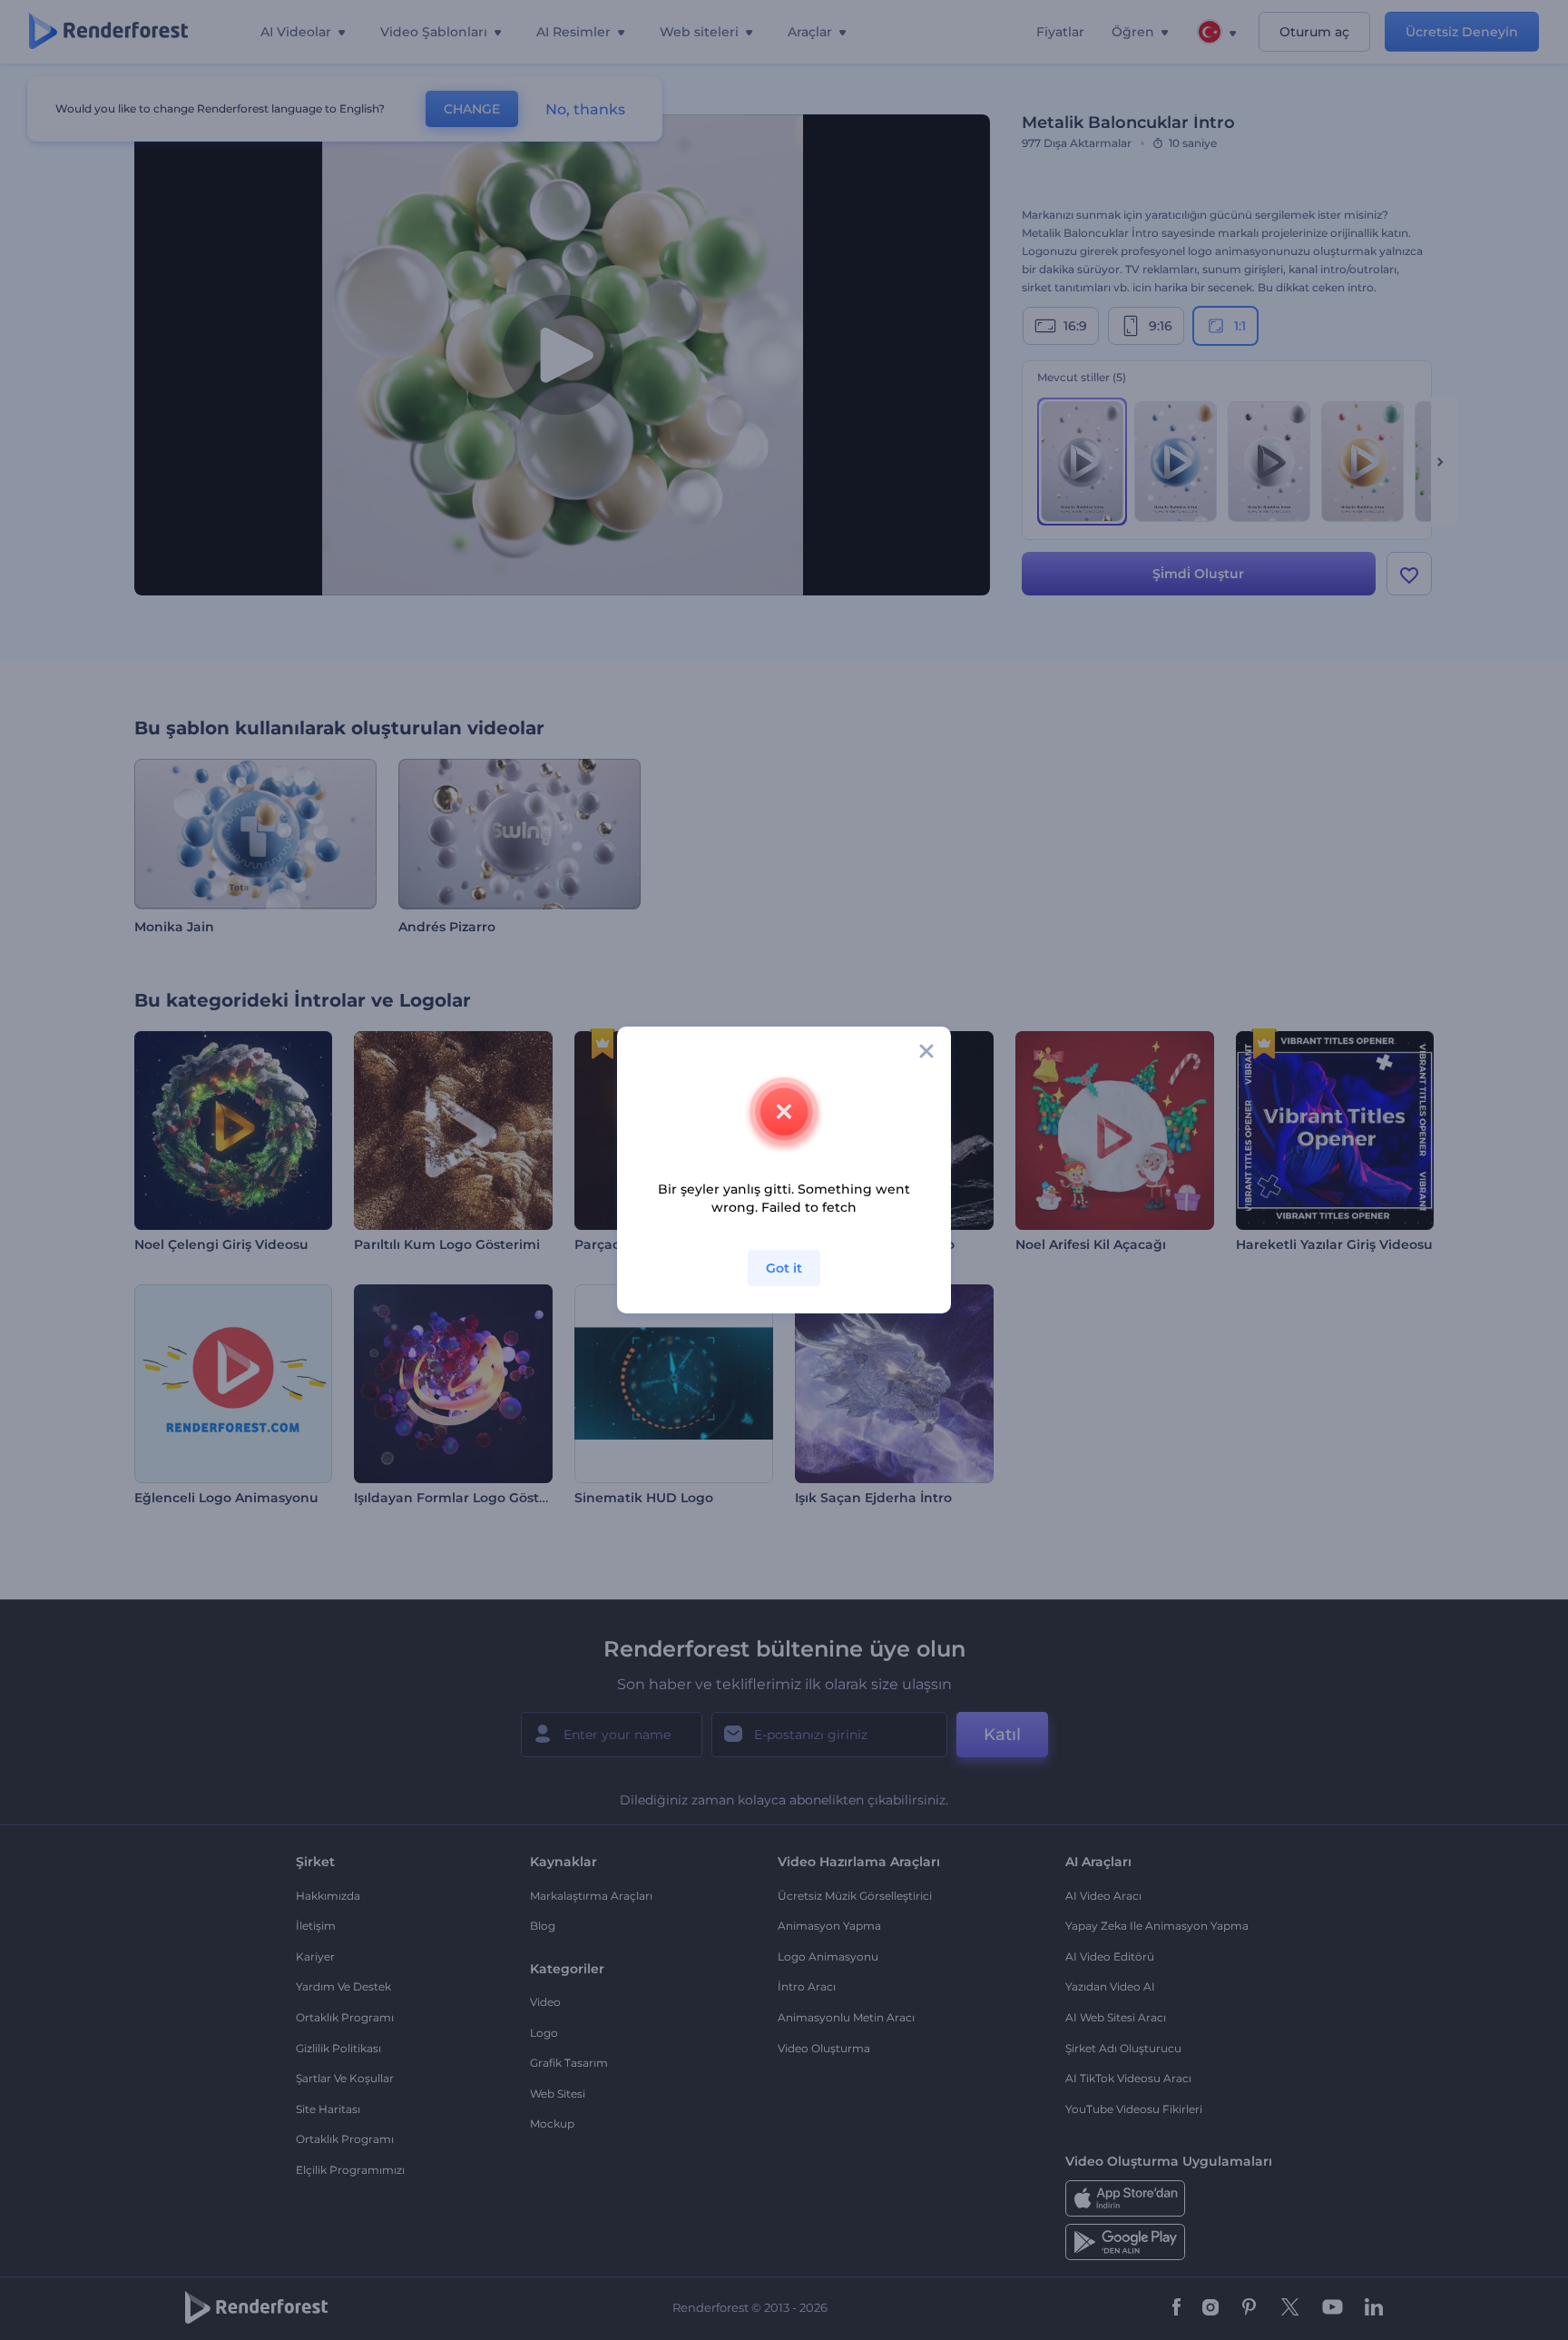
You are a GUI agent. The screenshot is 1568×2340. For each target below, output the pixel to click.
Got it (784, 1268)
